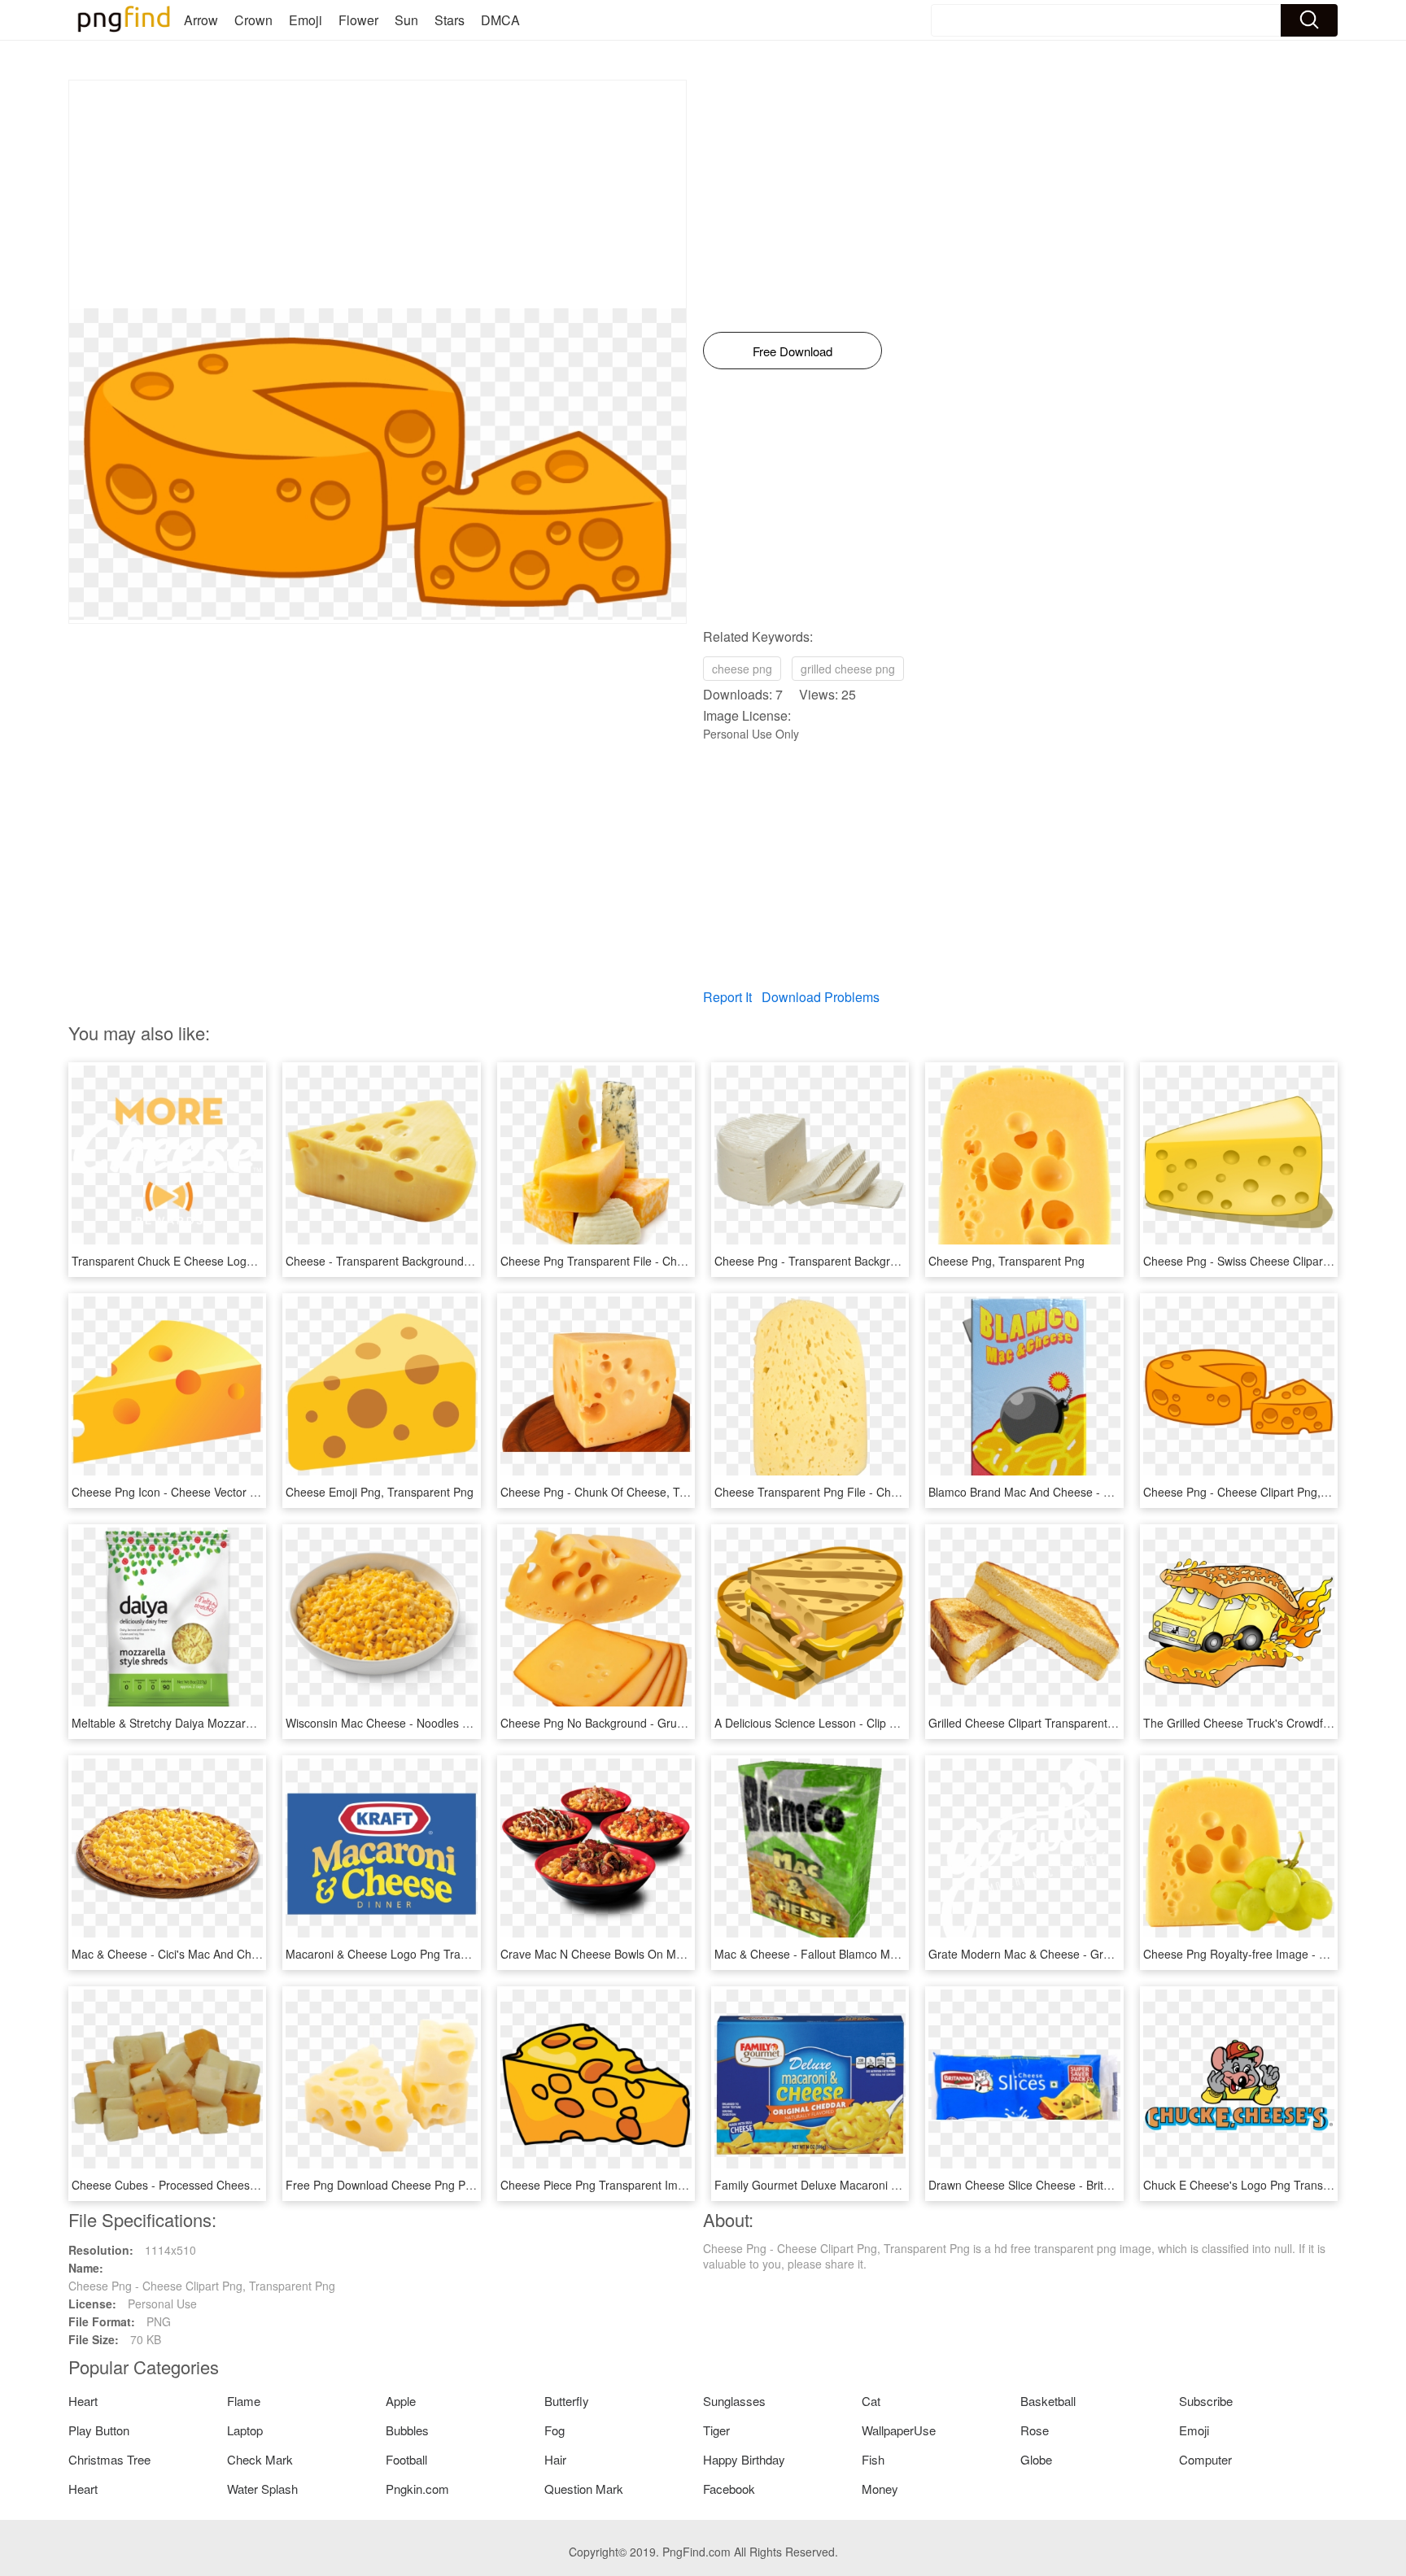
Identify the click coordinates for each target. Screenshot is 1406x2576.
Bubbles (407, 2430)
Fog (555, 2430)
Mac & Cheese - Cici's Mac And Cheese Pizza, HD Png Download (240, 1954)
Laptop (245, 2430)
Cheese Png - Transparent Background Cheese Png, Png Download (889, 1261)
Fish (873, 2459)
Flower (358, 20)
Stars (450, 20)
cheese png (742, 669)
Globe (1036, 2459)
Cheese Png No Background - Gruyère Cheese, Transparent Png (668, 1723)
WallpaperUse (899, 2430)
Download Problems (821, 997)
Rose (1035, 2430)
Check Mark (260, 2459)
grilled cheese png (848, 669)
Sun (406, 20)
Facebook (729, 2489)
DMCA (500, 20)
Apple (401, 2401)
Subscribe (1206, 2401)
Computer (1205, 2459)
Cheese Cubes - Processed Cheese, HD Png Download (214, 2185)
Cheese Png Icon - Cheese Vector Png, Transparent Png (217, 1492)
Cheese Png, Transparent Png (1006, 1261)
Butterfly (567, 2401)
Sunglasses (734, 2401)
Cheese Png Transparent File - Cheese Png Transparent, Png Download (687, 1261)
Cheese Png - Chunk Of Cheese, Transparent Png (630, 1492)
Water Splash (262, 2489)
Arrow (201, 20)
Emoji (306, 20)
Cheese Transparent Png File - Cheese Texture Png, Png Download (889, 1492)
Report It (727, 997)
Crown (253, 20)
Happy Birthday (744, 2459)
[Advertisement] (378, 194)
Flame (244, 2401)
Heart (83, 2401)
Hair (555, 2459)
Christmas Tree (109, 2459)
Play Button (99, 2430)
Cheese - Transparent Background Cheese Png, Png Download (449, 1261)
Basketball (1048, 2401)
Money (880, 2489)
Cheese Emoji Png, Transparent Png (380, 1492)
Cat (871, 2401)
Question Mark (584, 2489)
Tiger (716, 2430)
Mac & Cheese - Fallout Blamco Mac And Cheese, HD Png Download (892, 1954)
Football (406, 2459)
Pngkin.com (417, 2489)
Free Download (793, 351)
